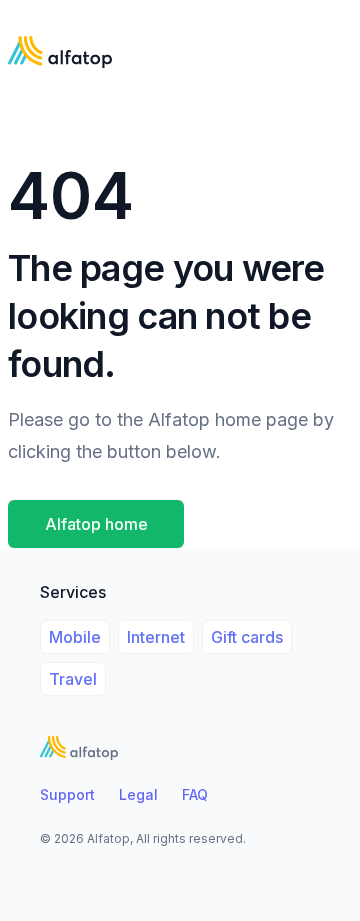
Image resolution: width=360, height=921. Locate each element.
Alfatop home (96, 524)
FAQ (195, 794)
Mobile (75, 637)
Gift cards (247, 637)
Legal (138, 794)
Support (67, 794)
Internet (156, 637)
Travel (73, 679)
